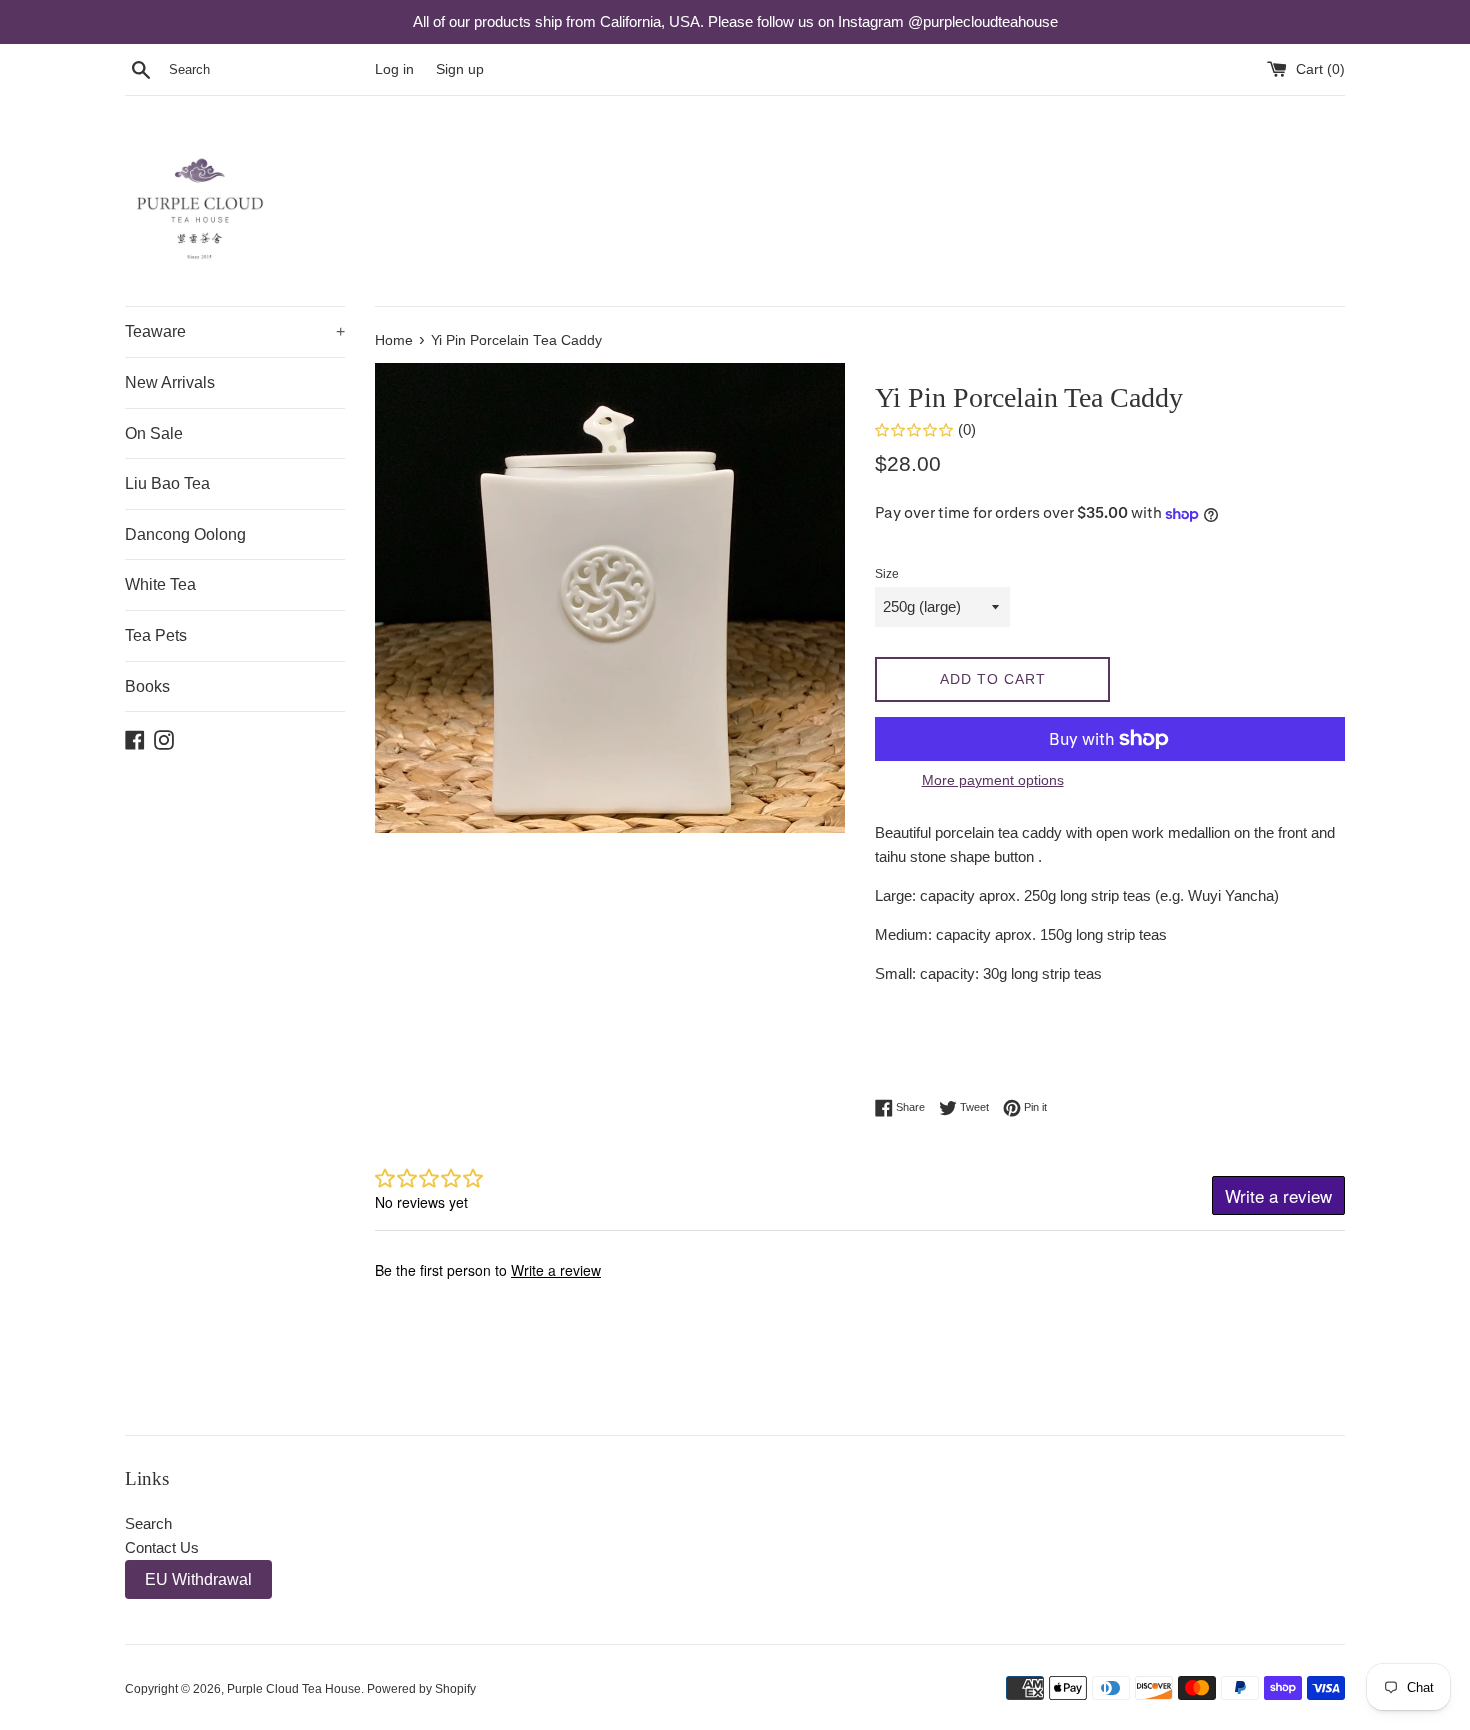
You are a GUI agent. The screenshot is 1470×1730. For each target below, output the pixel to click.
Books (147, 686)
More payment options (993, 780)
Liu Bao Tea (167, 483)
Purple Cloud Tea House (294, 1689)
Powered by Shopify (421, 1689)
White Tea (160, 584)
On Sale (154, 433)
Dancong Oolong (185, 534)
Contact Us (162, 1547)
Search (148, 1523)
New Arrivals (170, 382)
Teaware (235, 331)
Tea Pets (156, 635)
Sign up (460, 69)
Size (887, 574)
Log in (394, 69)
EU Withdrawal (198, 1579)
